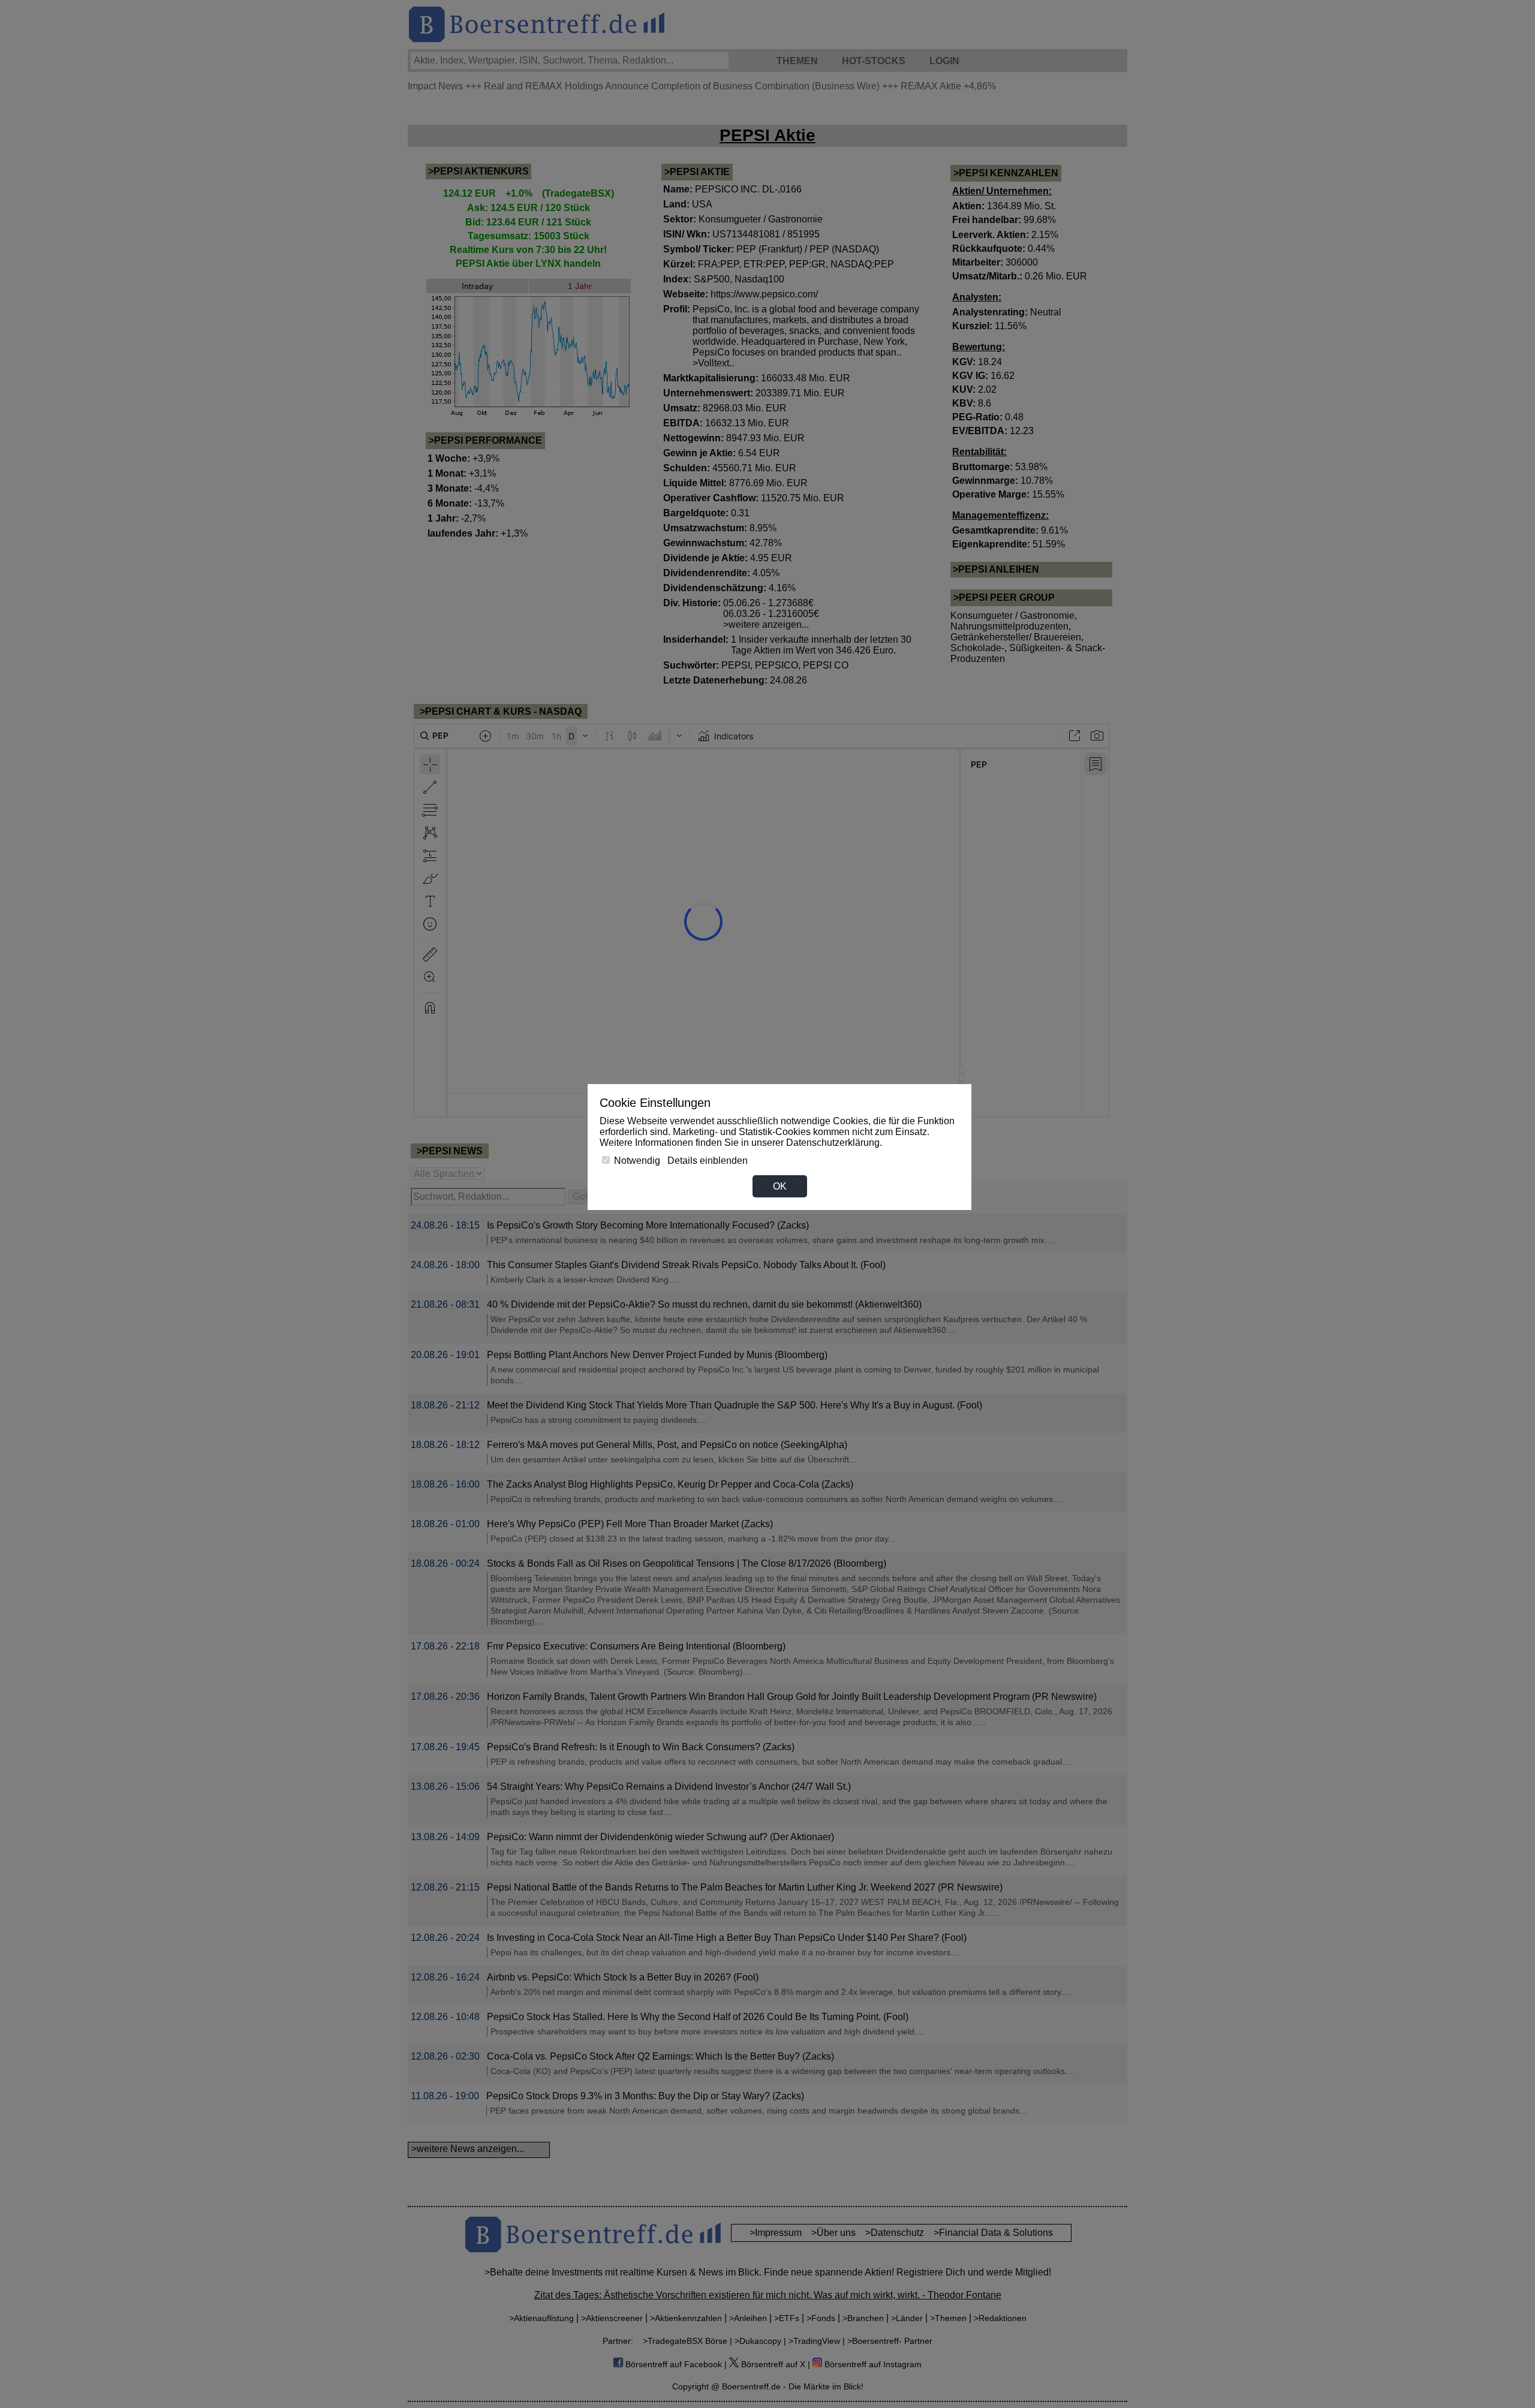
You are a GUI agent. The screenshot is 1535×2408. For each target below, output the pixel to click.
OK (780, 1186)
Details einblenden (708, 1161)
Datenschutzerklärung (833, 1143)
